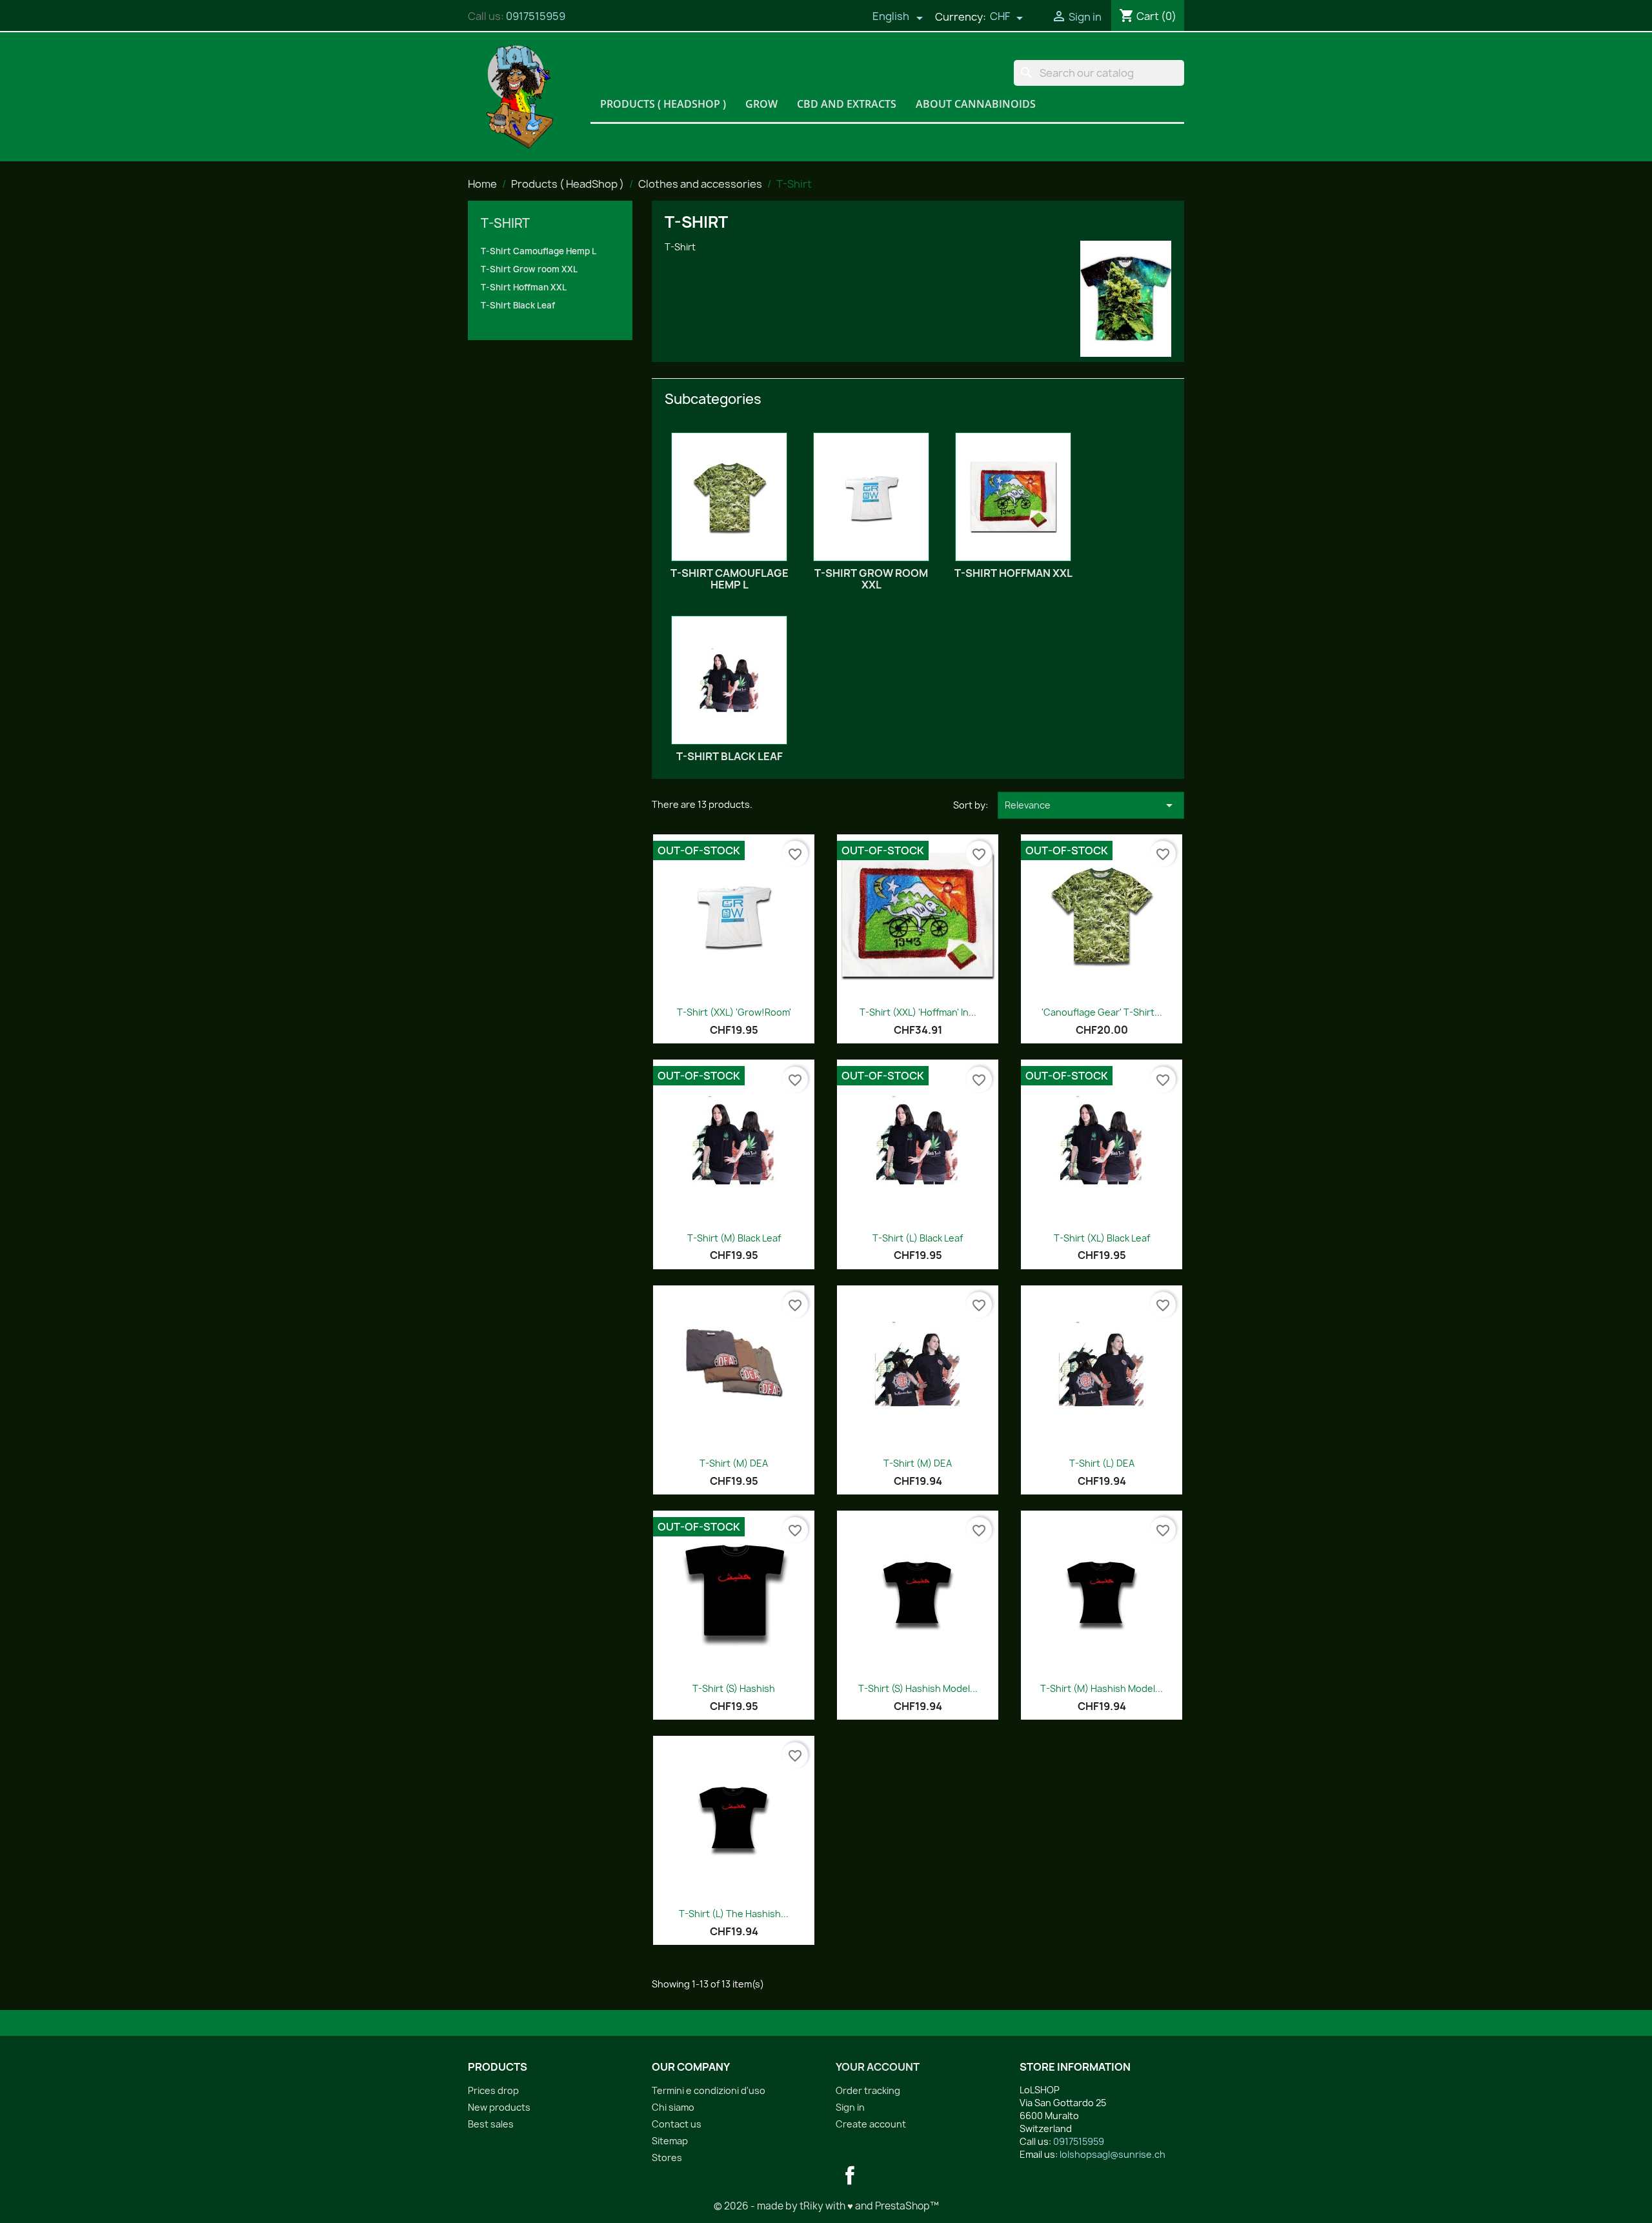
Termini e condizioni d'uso (709, 2090)
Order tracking (868, 2090)
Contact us (677, 2124)
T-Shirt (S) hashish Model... (918, 1688)
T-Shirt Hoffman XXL (524, 287)
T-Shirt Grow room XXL (529, 269)
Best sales (491, 2124)
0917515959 (536, 16)
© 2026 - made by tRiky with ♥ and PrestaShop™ (826, 2206)
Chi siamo (673, 2107)
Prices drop (493, 2090)
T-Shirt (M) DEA (734, 1463)
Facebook (850, 2175)
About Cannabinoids (976, 104)
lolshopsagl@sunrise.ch (1113, 2154)
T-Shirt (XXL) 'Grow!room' (734, 1012)
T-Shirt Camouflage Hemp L (539, 251)
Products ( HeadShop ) (663, 104)
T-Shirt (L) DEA (1102, 1463)
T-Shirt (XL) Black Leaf (1102, 1238)
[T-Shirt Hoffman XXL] (1013, 497)
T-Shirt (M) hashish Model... (1102, 1688)
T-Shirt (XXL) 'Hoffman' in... (918, 1012)
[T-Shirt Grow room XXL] (871, 497)
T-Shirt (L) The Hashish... (734, 1914)
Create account (871, 2124)
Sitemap (670, 2141)
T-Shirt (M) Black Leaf (734, 1238)
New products (499, 2107)
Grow (761, 104)
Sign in (850, 2107)
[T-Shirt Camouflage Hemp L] (729, 497)
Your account (878, 2067)
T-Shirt (505, 223)
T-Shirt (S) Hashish (734, 1688)
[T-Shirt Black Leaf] (729, 680)
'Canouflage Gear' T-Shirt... (1102, 1012)
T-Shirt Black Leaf (518, 305)
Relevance (1091, 805)
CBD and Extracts (847, 104)
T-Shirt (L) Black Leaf (918, 1238)
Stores (667, 2158)
